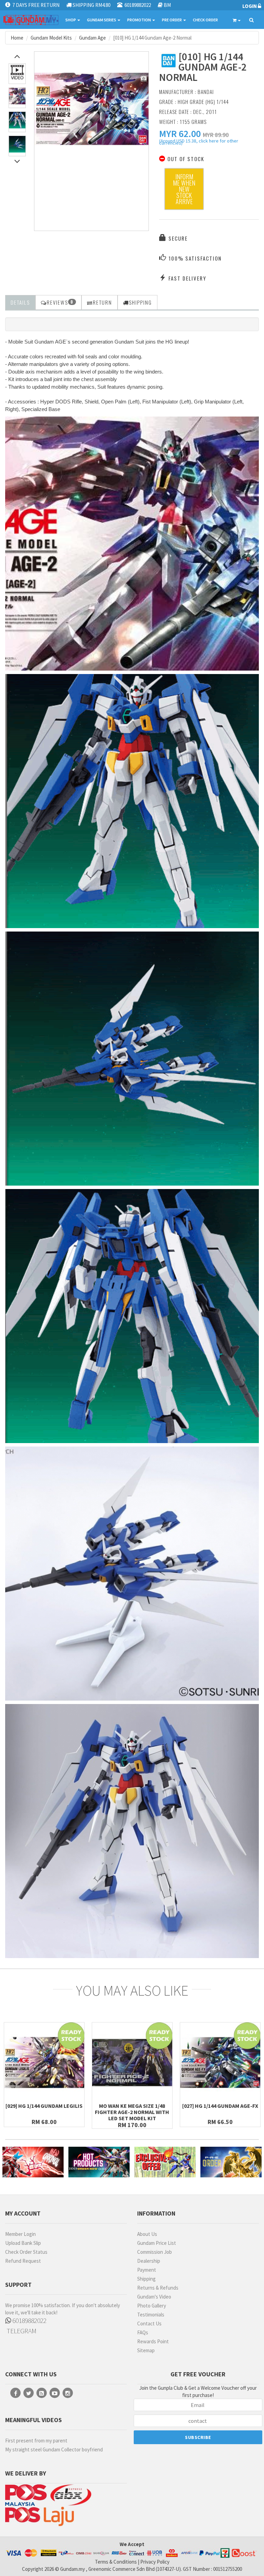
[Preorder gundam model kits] (231, 2162)
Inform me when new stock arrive (184, 189)
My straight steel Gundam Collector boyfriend (54, 2449)
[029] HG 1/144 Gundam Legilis (44, 2106)
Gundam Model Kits (51, 38)
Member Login (20, 2234)
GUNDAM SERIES (102, 20)
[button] (180, 134)
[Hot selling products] (99, 2162)
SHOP (71, 20)
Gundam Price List (157, 2243)
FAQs (143, 2332)
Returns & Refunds (158, 2288)
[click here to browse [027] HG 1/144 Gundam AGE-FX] (220, 2063)
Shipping (146, 2279)
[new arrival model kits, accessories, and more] (33, 2162)
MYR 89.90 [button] (216, 135)
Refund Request (23, 2261)
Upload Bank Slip (23, 2243)
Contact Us (149, 2323)
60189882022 (29, 2320)
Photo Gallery (152, 2306)
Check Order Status (26, 2252)
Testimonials (151, 2315)
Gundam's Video (154, 2297)
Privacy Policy (155, 2562)
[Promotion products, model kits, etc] (165, 2162)
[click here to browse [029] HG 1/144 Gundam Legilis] (44, 2063)
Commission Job (155, 2252)
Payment (147, 2270)
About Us (147, 2234)
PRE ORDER (172, 20)
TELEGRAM (21, 2331)
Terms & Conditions (116, 2562)
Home (17, 38)
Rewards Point (153, 2341)
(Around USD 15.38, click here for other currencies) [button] (199, 143)
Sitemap (146, 2350)
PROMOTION (139, 20)
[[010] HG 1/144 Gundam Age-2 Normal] (91, 109)
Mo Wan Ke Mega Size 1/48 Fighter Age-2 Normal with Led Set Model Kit (132, 2112)
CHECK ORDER (205, 20)
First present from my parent (36, 2441)
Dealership (149, 2261)
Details (20, 302)
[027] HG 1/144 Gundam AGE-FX (220, 2106)
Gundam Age (92, 38)
